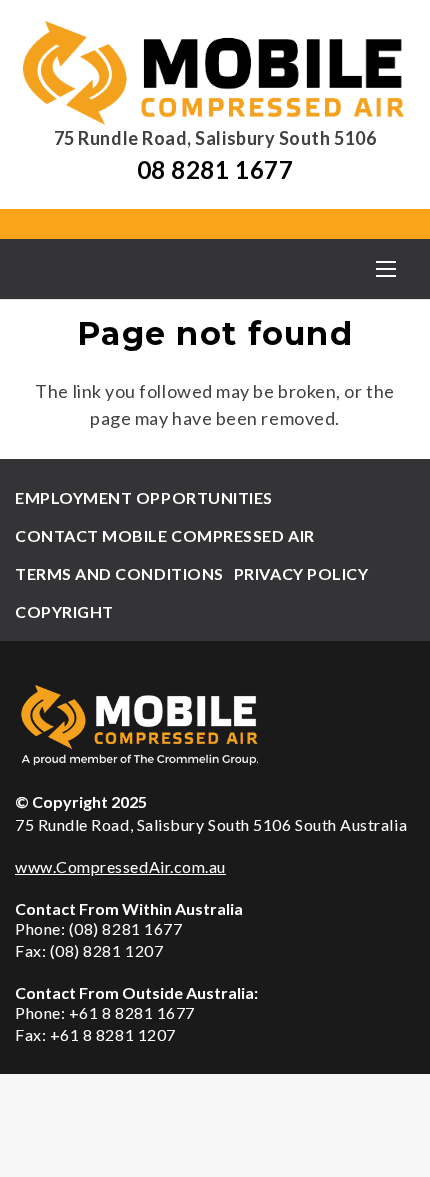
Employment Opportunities (144, 497)
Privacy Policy (301, 573)
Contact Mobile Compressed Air (165, 535)
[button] (385, 269)
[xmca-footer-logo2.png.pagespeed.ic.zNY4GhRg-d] (215, 724)
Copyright (64, 611)
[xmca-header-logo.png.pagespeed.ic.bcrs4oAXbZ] (215, 73)
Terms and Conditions (119, 573)
